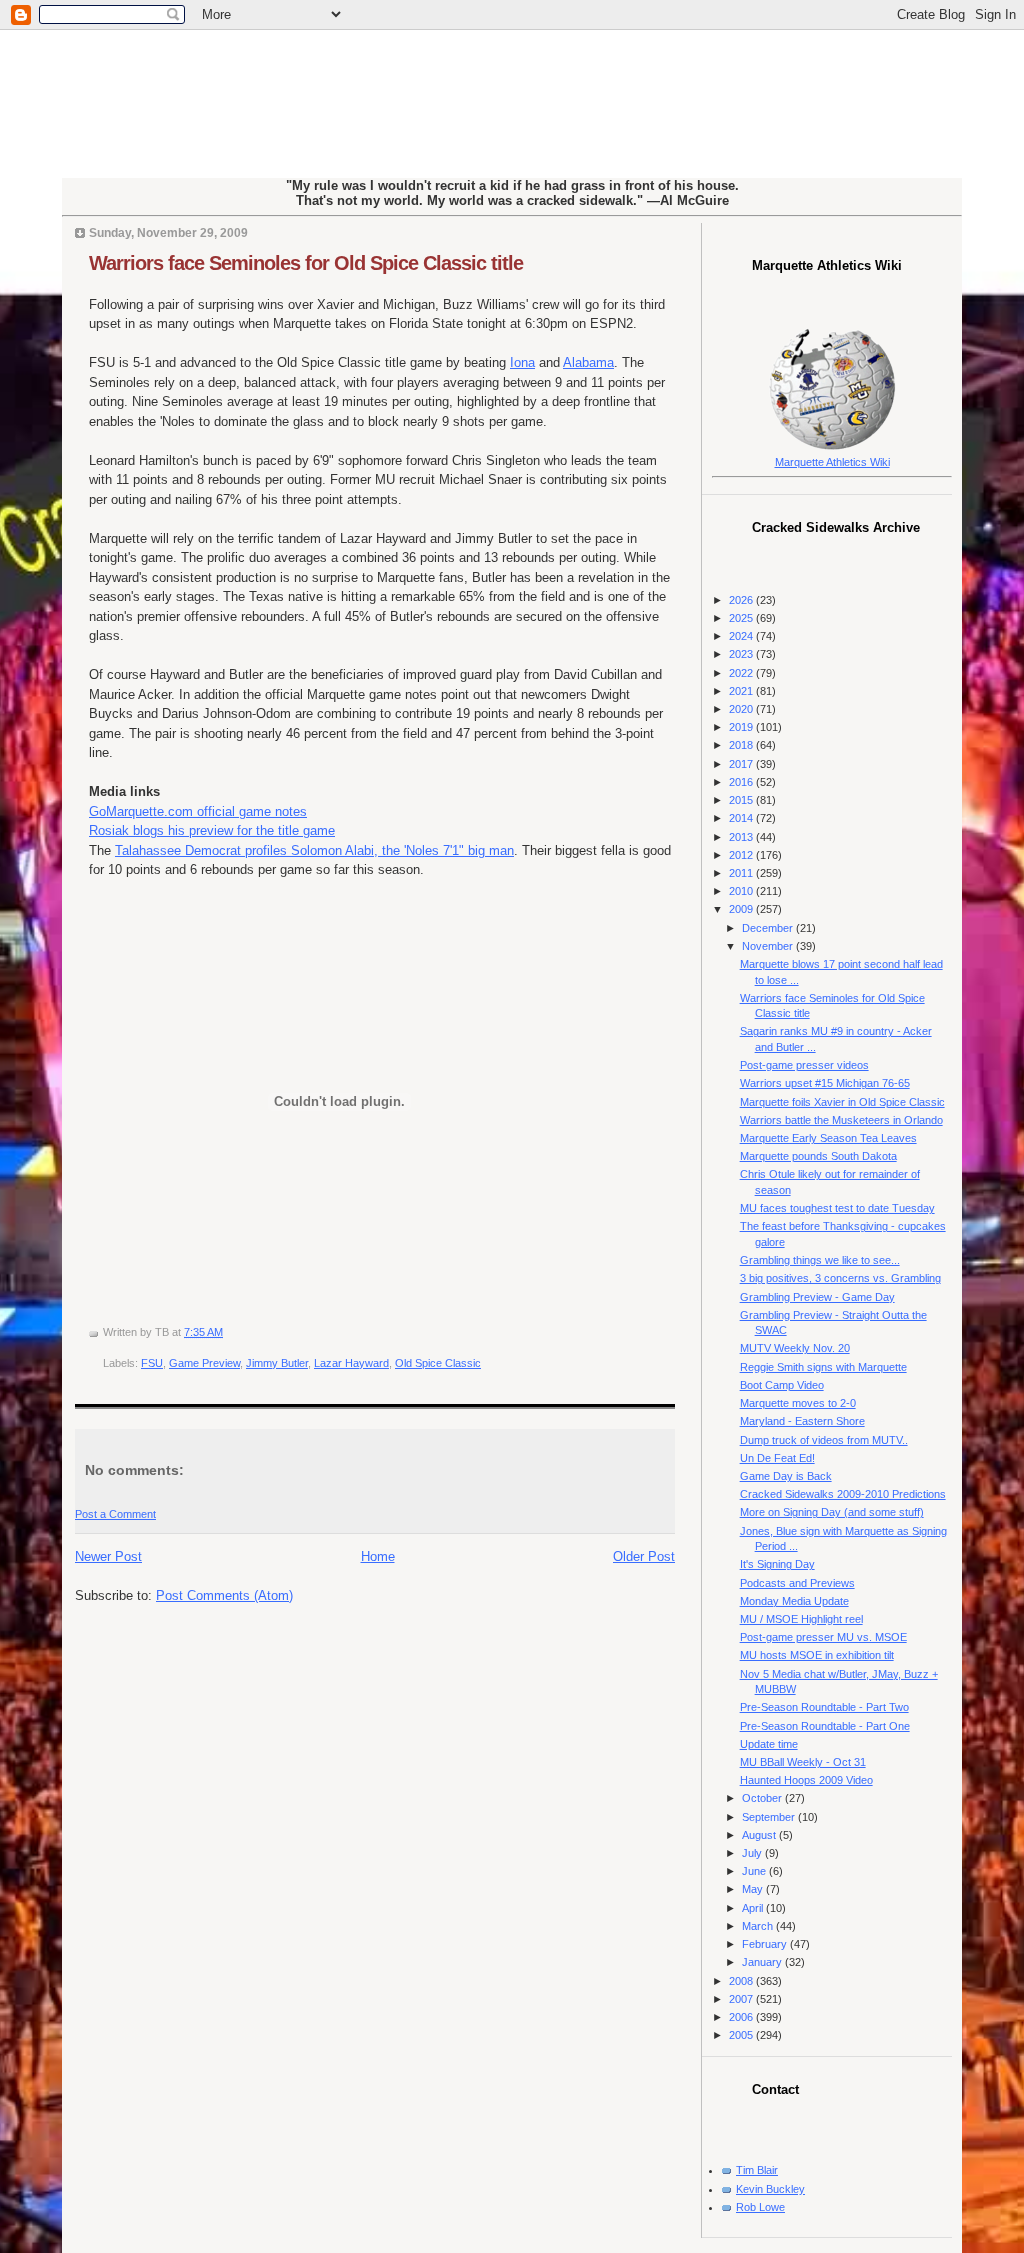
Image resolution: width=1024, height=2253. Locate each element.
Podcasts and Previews (797, 1583)
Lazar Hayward (351, 1363)
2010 (742, 891)
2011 (742, 873)
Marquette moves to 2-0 (798, 1403)
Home (378, 1556)
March (759, 1926)
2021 (742, 691)
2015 (742, 800)
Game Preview (204, 1363)
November (769, 946)
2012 (742, 855)
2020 (742, 709)
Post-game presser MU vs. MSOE (823, 1637)
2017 (742, 764)
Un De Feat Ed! (777, 1458)
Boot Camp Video (782, 1385)
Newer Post (108, 1556)
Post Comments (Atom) (224, 1595)
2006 (742, 2017)
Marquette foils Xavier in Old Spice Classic (842, 1102)
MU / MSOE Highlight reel (801, 1619)
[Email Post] (227, 1332)
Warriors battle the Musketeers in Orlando (841, 1120)
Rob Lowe (760, 2207)
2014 (742, 818)
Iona (522, 362)
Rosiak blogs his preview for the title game (212, 830)
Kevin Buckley (770, 2189)
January (763, 1962)
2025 (742, 618)
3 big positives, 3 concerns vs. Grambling (840, 1278)
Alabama (588, 362)
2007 (742, 1999)
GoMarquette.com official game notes (198, 811)
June (755, 1871)
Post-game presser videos (804, 1065)
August (760, 1835)
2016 (742, 782)
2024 (742, 636)
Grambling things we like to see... (820, 1260)
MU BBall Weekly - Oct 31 (803, 1762)
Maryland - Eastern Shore (802, 1421)
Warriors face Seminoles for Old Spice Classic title (306, 263)
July (753, 1853)
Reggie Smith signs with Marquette (823, 1367)
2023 (742, 654)
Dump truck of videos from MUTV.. (824, 1440)
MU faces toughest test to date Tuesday (837, 1208)
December (769, 928)
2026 (742, 600)
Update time (769, 1744)
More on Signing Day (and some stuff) (832, 1512)
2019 (742, 727)
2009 (742, 909)
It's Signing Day (777, 1564)
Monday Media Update (794, 1601)
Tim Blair (757, 2170)
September (770, 1817)
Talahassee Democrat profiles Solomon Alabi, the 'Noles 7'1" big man (314, 850)
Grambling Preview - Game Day (817, 1297)
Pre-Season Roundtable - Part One (825, 1726)
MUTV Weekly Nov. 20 (795, 1348)
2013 (742, 837)
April (754, 1908)
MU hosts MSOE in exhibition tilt (817, 1655)
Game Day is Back (786, 1476)
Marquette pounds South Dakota (818, 1156)
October (763, 1798)
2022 (742, 673)
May (754, 1889)
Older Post (644, 1556)
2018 (742, 745)
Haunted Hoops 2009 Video (806, 1780)
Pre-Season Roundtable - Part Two (824, 1707)
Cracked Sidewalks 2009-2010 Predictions (843, 1494)
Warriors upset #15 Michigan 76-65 (825, 1083)
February (766, 1944)
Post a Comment (115, 1514)
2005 (742, 2035)
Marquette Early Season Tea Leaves (828, 1138)
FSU (152, 1363)
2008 (742, 1981)
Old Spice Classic (438, 1363)
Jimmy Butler (277, 1363)
